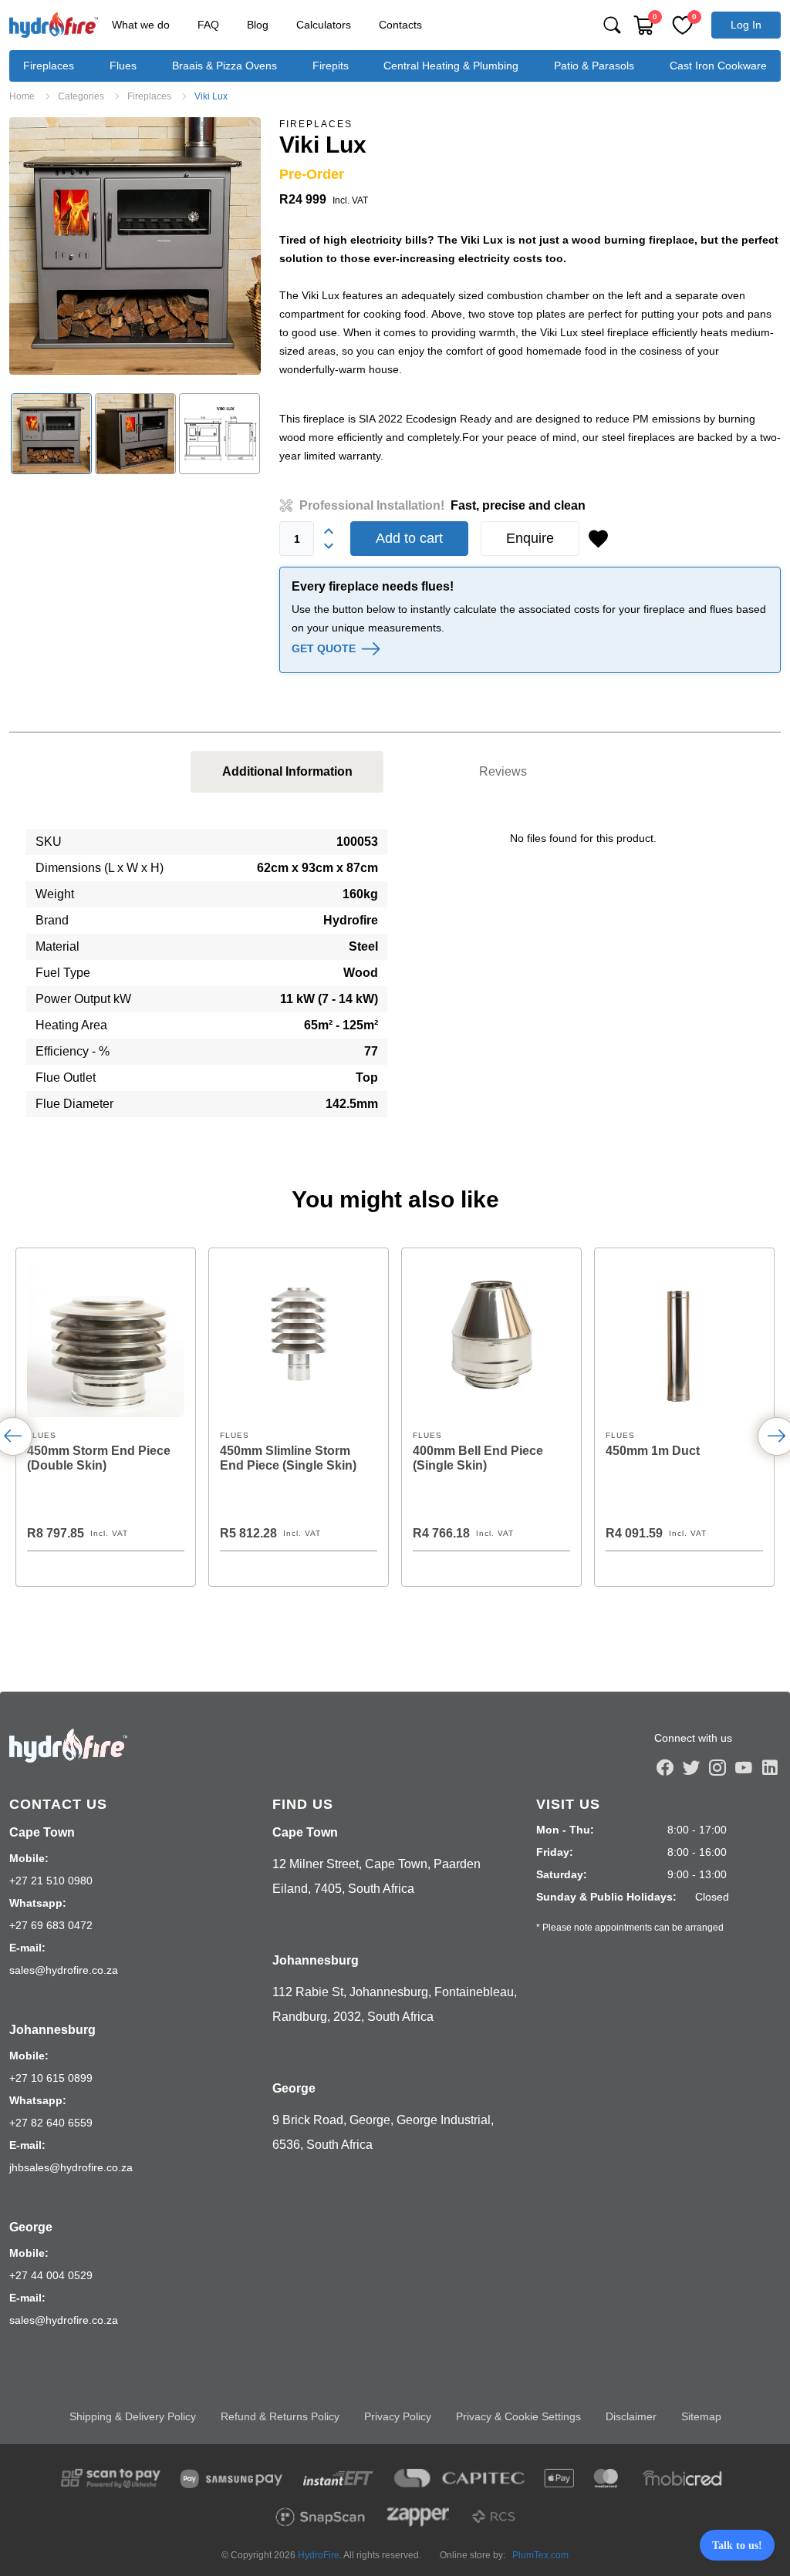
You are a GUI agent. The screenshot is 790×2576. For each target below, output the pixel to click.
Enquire (530, 538)
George (31, 2227)
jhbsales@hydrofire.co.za (71, 2167)
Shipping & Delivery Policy (133, 2416)
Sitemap (701, 2416)
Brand (52, 920)
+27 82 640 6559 (51, 2123)
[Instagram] (717, 1767)
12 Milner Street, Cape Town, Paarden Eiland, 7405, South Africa (376, 1876)
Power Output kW (83, 999)
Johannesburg (52, 2030)
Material (57, 946)
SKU (49, 842)
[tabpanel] (395, 979)
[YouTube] (744, 1767)
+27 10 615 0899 (51, 2078)
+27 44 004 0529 (51, 2275)
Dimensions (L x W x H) (100, 868)
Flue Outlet (66, 1078)
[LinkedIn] (770, 1767)
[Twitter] (691, 1767)
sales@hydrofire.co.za (64, 1970)
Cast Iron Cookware (718, 66)
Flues (123, 66)
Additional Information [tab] (287, 771)
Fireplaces (49, 66)
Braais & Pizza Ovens (225, 66)
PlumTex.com (540, 2555)
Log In (746, 25)
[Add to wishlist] (598, 539)
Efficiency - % (73, 1051)
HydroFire (319, 2555)
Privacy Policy (398, 2416)
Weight (55, 894)
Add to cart (409, 538)
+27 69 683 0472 (51, 1925)
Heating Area (71, 1025)
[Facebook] (665, 1767)
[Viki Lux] (135, 246)
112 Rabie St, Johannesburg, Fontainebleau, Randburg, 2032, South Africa (395, 2004)
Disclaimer (631, 2416)
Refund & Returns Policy (280, 2416)
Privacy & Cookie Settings (518, 2416)
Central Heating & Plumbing (451, 66)
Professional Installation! (442, 505)
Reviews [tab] (503, 771)
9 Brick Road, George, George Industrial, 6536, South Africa (383, 2132)
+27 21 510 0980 (51, 1881)
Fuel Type (63, 973)
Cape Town (42, 1832)
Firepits (331, 66)
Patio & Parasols (594, 66)
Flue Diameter (74, 1104)
